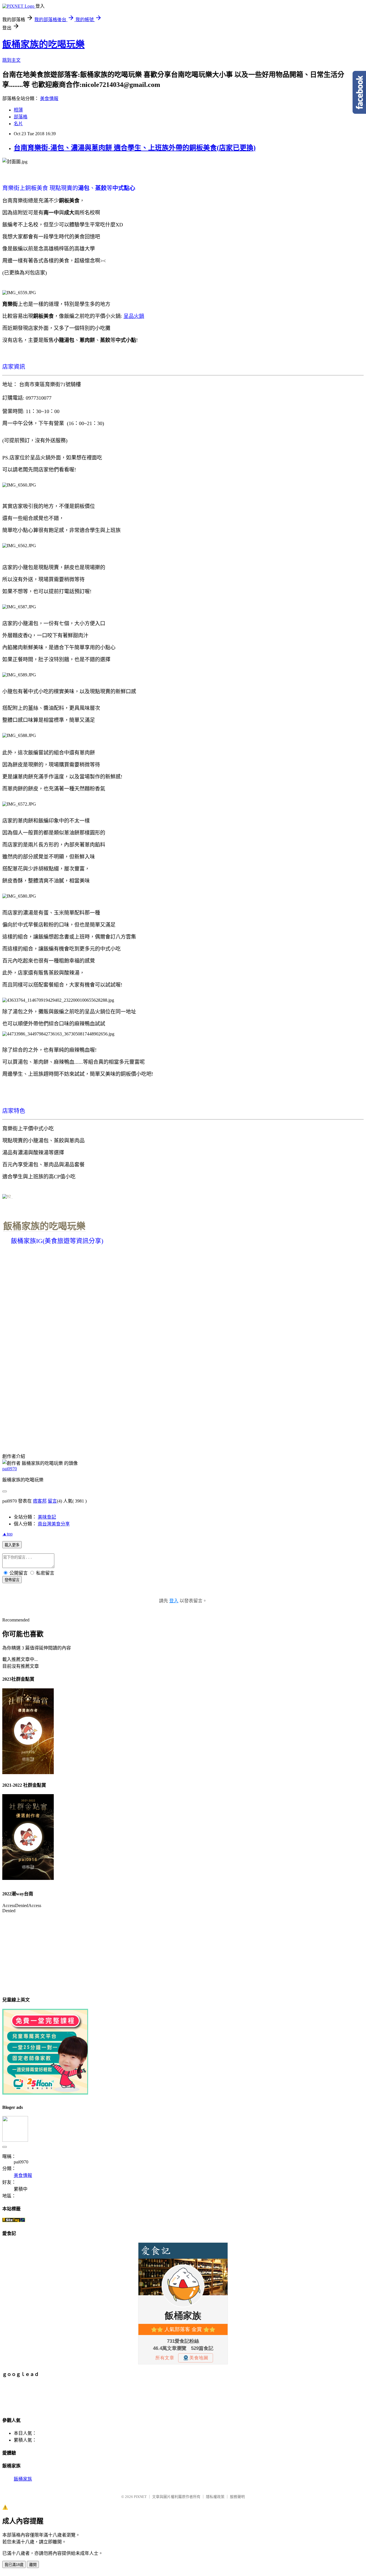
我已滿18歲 (14, 2565)
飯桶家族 (23, 2479)
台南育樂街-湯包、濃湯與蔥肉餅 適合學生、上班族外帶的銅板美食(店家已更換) (135, 148)
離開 (33, 2565)
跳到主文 (11, 60)
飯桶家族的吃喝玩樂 (43, 44)
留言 (52, 1501)
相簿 (18, 110)
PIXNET (140, 2497)
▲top (7, 1534)
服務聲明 (237, 2497)
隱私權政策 (215, 2497)
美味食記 (47, 1517)
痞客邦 (40, 1501)
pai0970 (10, 1469)
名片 (18, 124)
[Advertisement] (106, 2396)
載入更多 (12, 1545)
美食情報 (49, 98)
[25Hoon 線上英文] (45, 2093)
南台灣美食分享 (54, 1524)
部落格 (21, 117)
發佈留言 (12, 1580)
